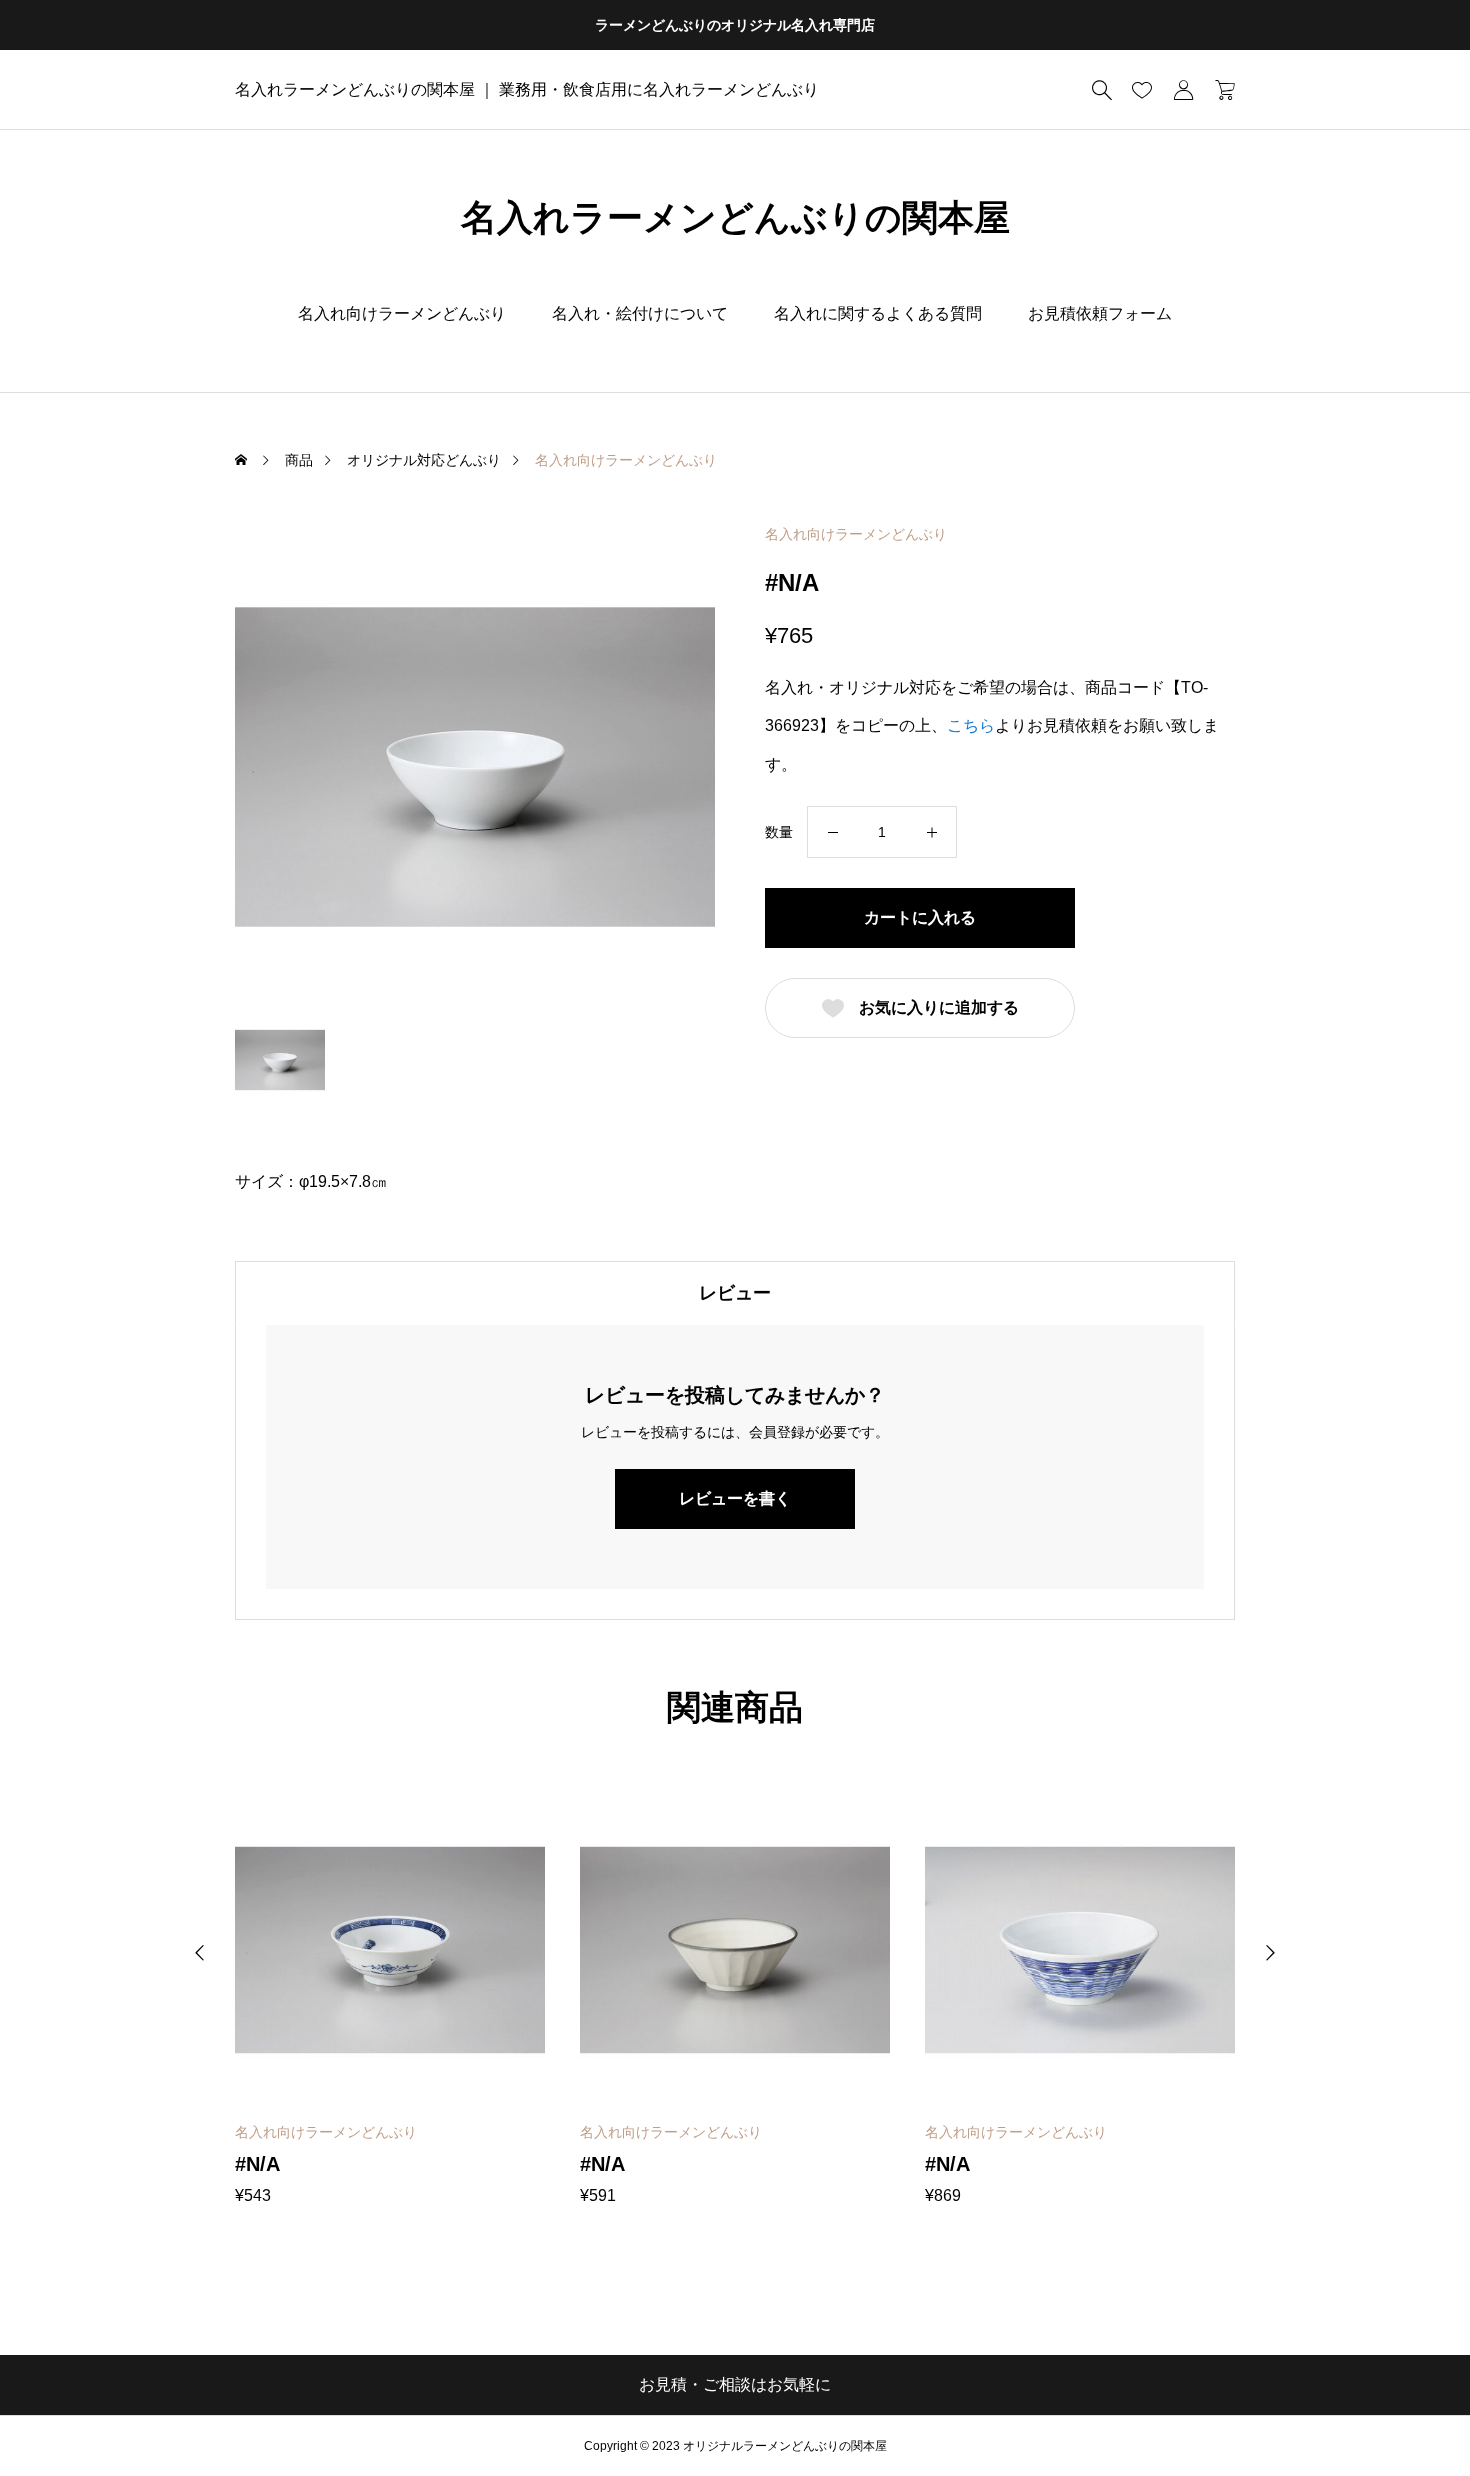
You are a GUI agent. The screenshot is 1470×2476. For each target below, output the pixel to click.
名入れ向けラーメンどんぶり (402, 313)
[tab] (735, 1293)
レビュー (735, 1293)
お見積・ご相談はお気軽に (735, 2384)
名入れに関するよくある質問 (878, 313)
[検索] (1102, 90)
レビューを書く (735, 1498)
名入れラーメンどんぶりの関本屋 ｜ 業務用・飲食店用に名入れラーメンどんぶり (527, 89)
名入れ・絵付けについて (640, 313)
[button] (200, 1953)
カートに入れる (920, 917)
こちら (971, 725)
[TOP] (1407, 2413)
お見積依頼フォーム (1100, 313)
